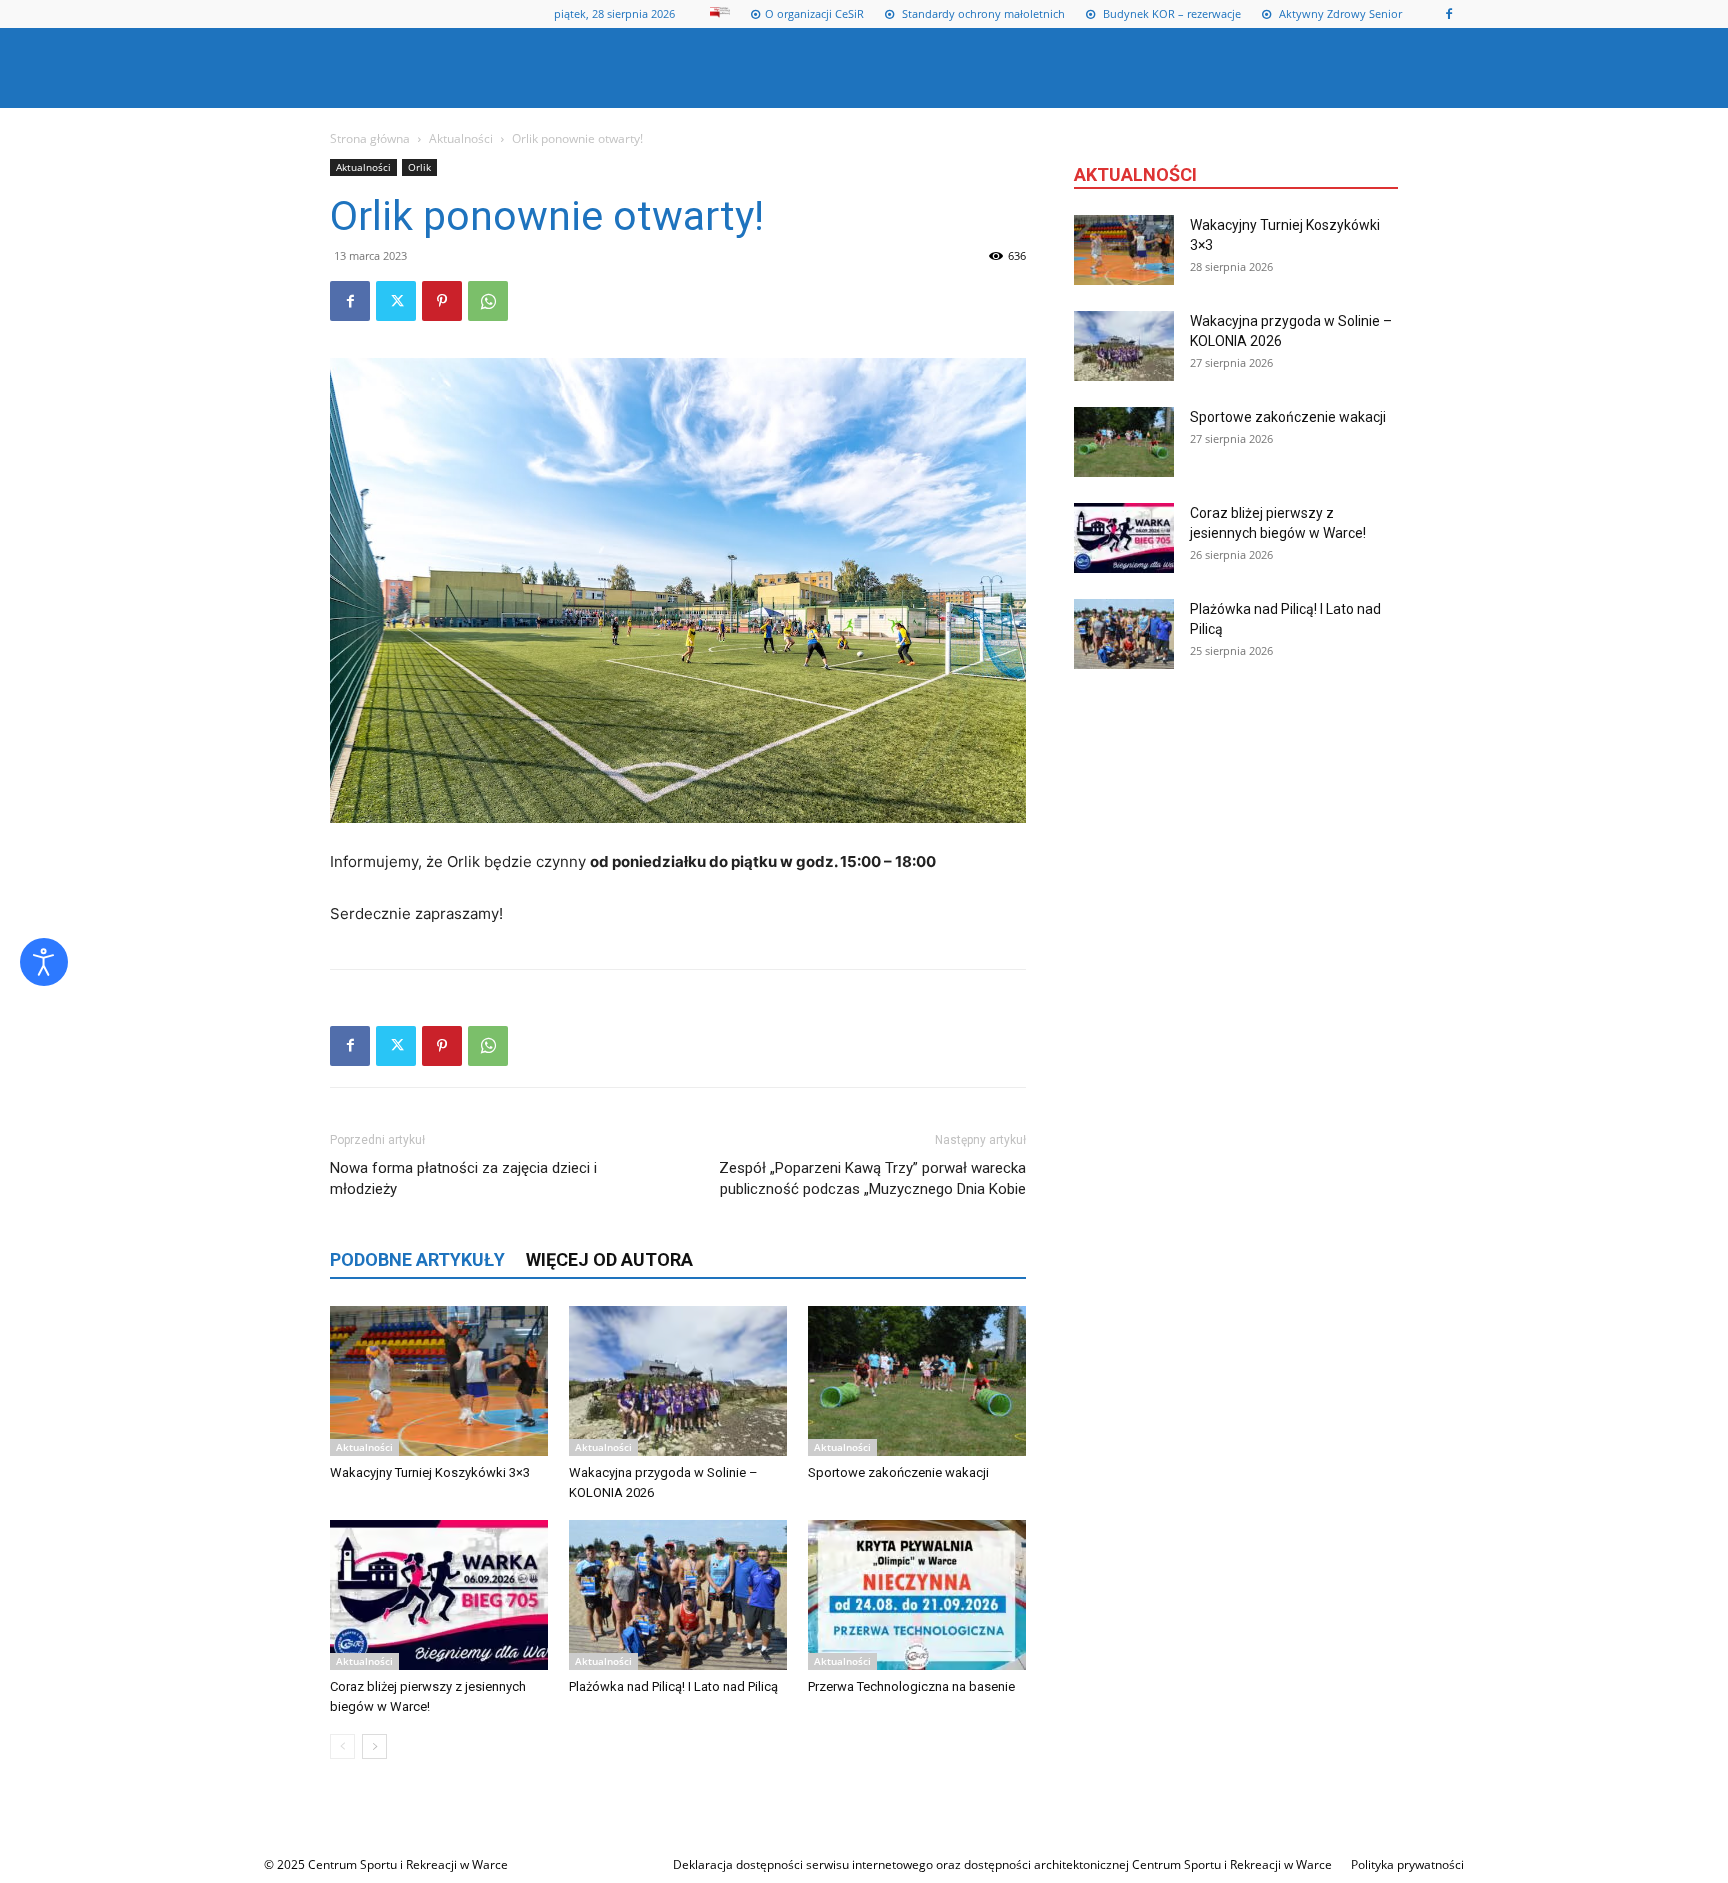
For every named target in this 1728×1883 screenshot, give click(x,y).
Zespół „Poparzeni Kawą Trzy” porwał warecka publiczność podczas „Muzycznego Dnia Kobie (872, 1178)
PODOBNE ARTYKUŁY (417, 1259)
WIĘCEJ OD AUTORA (609, 1259)
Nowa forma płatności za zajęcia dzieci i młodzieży (463, 1178)
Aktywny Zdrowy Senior (1339, 13)
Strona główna (370, 138)
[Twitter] (396, 301)
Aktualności (461, 138)
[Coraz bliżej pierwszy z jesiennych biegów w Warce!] (439, 1595)
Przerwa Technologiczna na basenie (911, 1686)
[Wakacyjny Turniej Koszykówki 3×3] (439, 1381)
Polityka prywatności (1407, 1864)
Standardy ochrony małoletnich (982, 13)
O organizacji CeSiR (814, 13)
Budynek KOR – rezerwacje (1170, 13)
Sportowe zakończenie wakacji (898, 1472)
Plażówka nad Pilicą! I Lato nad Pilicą (673, 1686)
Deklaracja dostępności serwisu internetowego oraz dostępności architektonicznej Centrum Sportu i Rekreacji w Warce (1002, 1864)
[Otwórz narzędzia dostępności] (44, 962)
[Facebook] (1449, 14)
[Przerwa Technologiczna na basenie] (917, 1595)
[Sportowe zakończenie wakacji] (917, 1381)
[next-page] (374, 1746)
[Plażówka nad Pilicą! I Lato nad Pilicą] (678, 1595)
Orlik (419, 167)
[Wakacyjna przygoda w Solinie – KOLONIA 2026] (678, 1381)
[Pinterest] (442, 301)
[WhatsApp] (488, 301)
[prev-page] (342, 1746)
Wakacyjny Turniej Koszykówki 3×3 (430, 1472)
